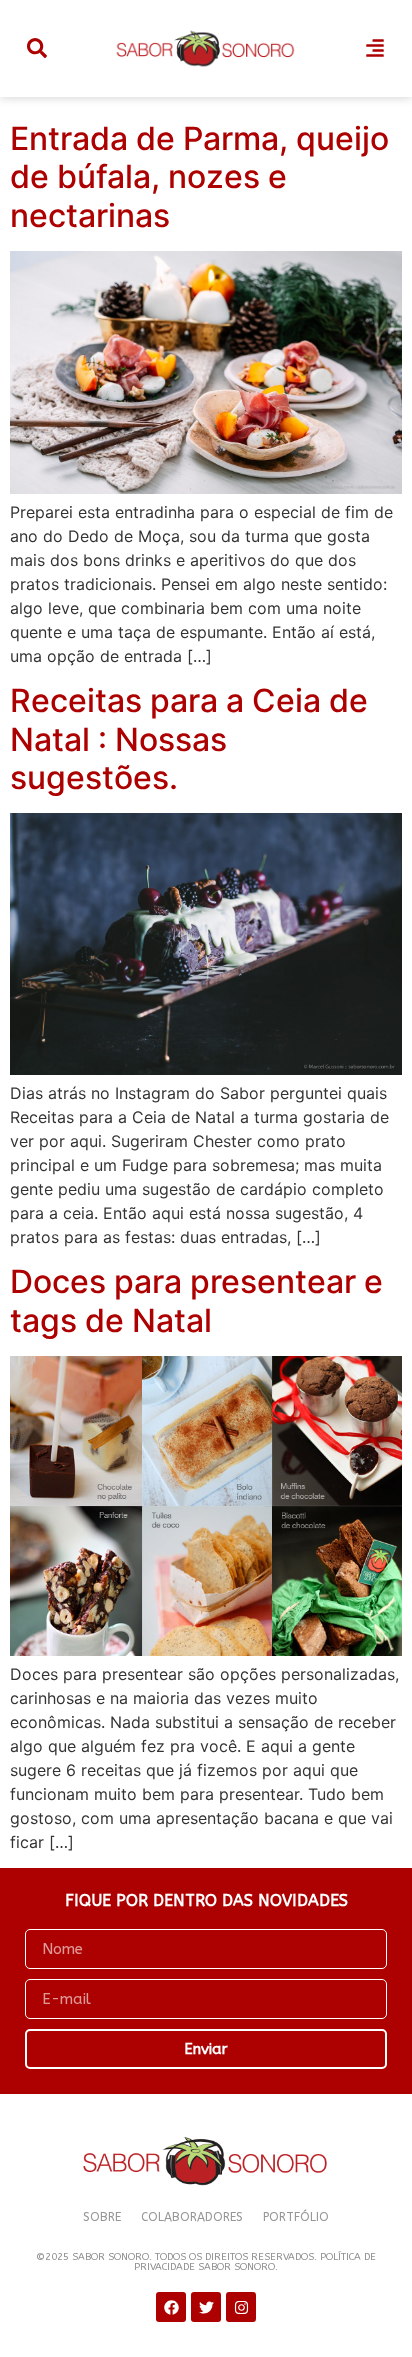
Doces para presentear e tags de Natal (196, 1300)
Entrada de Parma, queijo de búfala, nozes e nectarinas (199, 177)
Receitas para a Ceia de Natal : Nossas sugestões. (189, 739)
